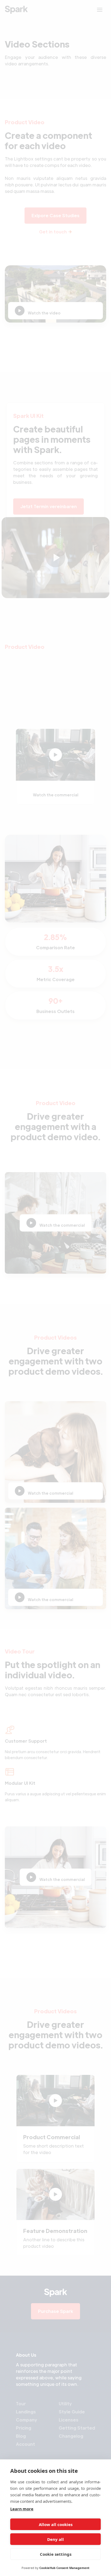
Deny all (55, 2539)
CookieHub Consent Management (64, 2568)
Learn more (22, 2509)
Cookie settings (56, 2554)
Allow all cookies (56, 2524)
